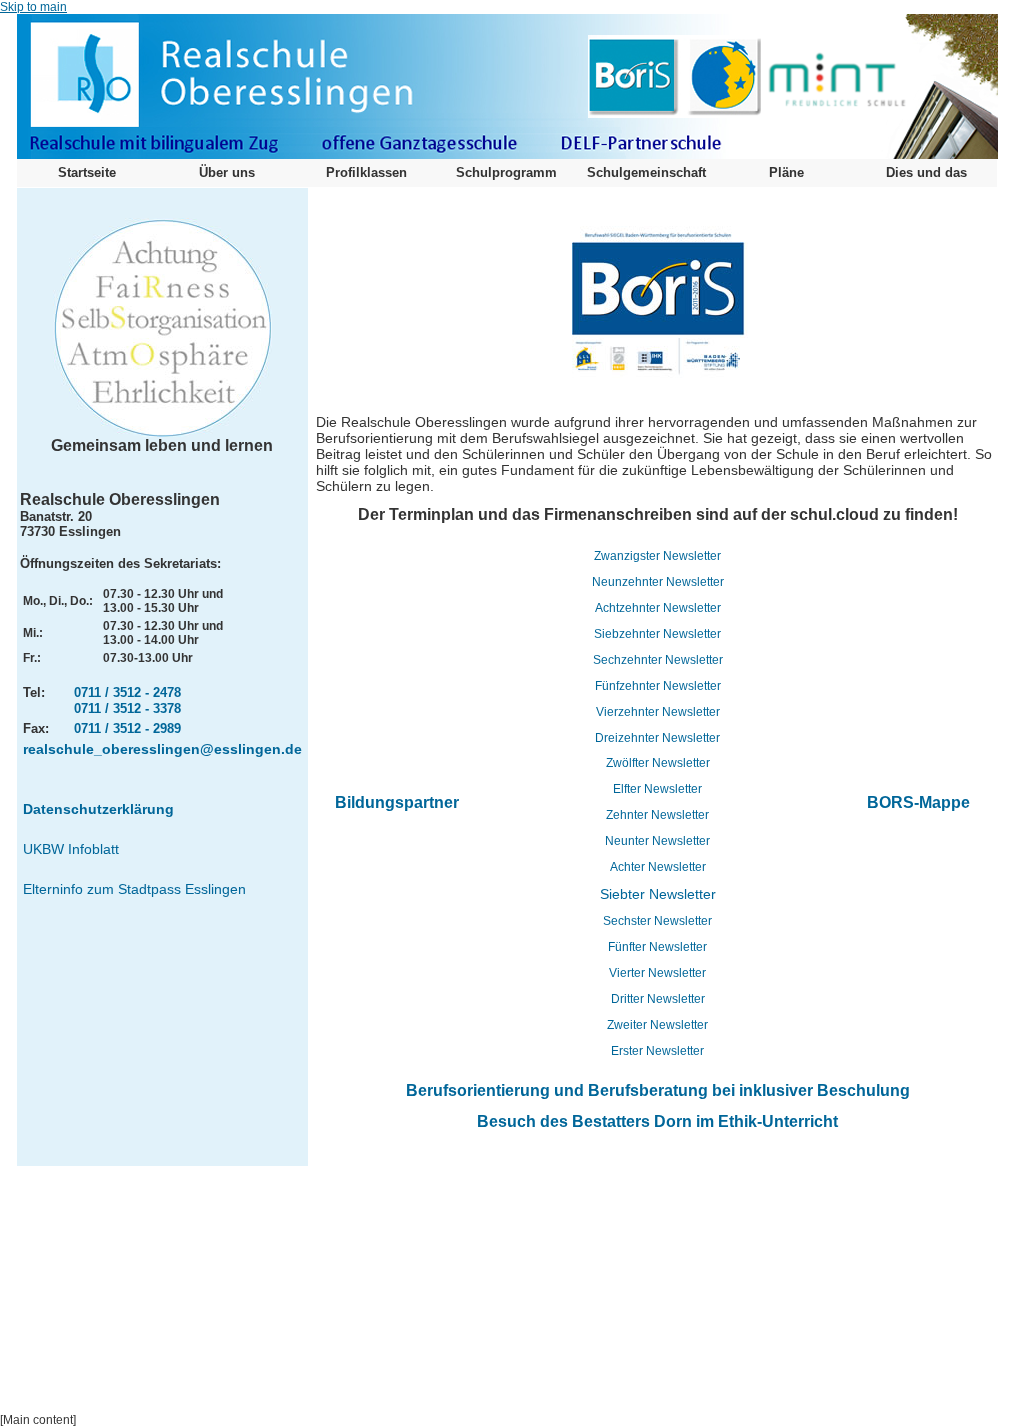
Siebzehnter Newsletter (657, 634)
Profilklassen (366, 172)
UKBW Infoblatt (71, 849)
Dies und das (926, 172)
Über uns (227, 172)
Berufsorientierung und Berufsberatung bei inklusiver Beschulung (658, 1090)
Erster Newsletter (657, 1051)
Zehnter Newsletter (657, 815)
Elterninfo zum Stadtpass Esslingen (134, 889)
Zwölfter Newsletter (658, 763)
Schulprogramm (506, 172)
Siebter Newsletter (658, 894)
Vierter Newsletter (657, 973)
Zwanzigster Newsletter (657, 556)
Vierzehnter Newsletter (658, 712)
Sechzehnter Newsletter (658, 660)
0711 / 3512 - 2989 (127, 728)
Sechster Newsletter (657, 921)
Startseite (87, 172)
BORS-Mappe (918, 802)
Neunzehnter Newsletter (658, 582)
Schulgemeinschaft (646, 172)
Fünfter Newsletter (657, 947)
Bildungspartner (397, 802)
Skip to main (33, 7)
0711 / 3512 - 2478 (127, 692)
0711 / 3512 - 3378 (127, 708)
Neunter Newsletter (657, 841)
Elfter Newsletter (657, 789)
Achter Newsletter (658, 867)
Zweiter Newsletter (657, 1025)
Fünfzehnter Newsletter (658, 686)
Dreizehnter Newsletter (657, 738)
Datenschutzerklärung (98, 809)
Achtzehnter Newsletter (658, 608)
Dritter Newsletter (658, 999)
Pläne (786, 172)
